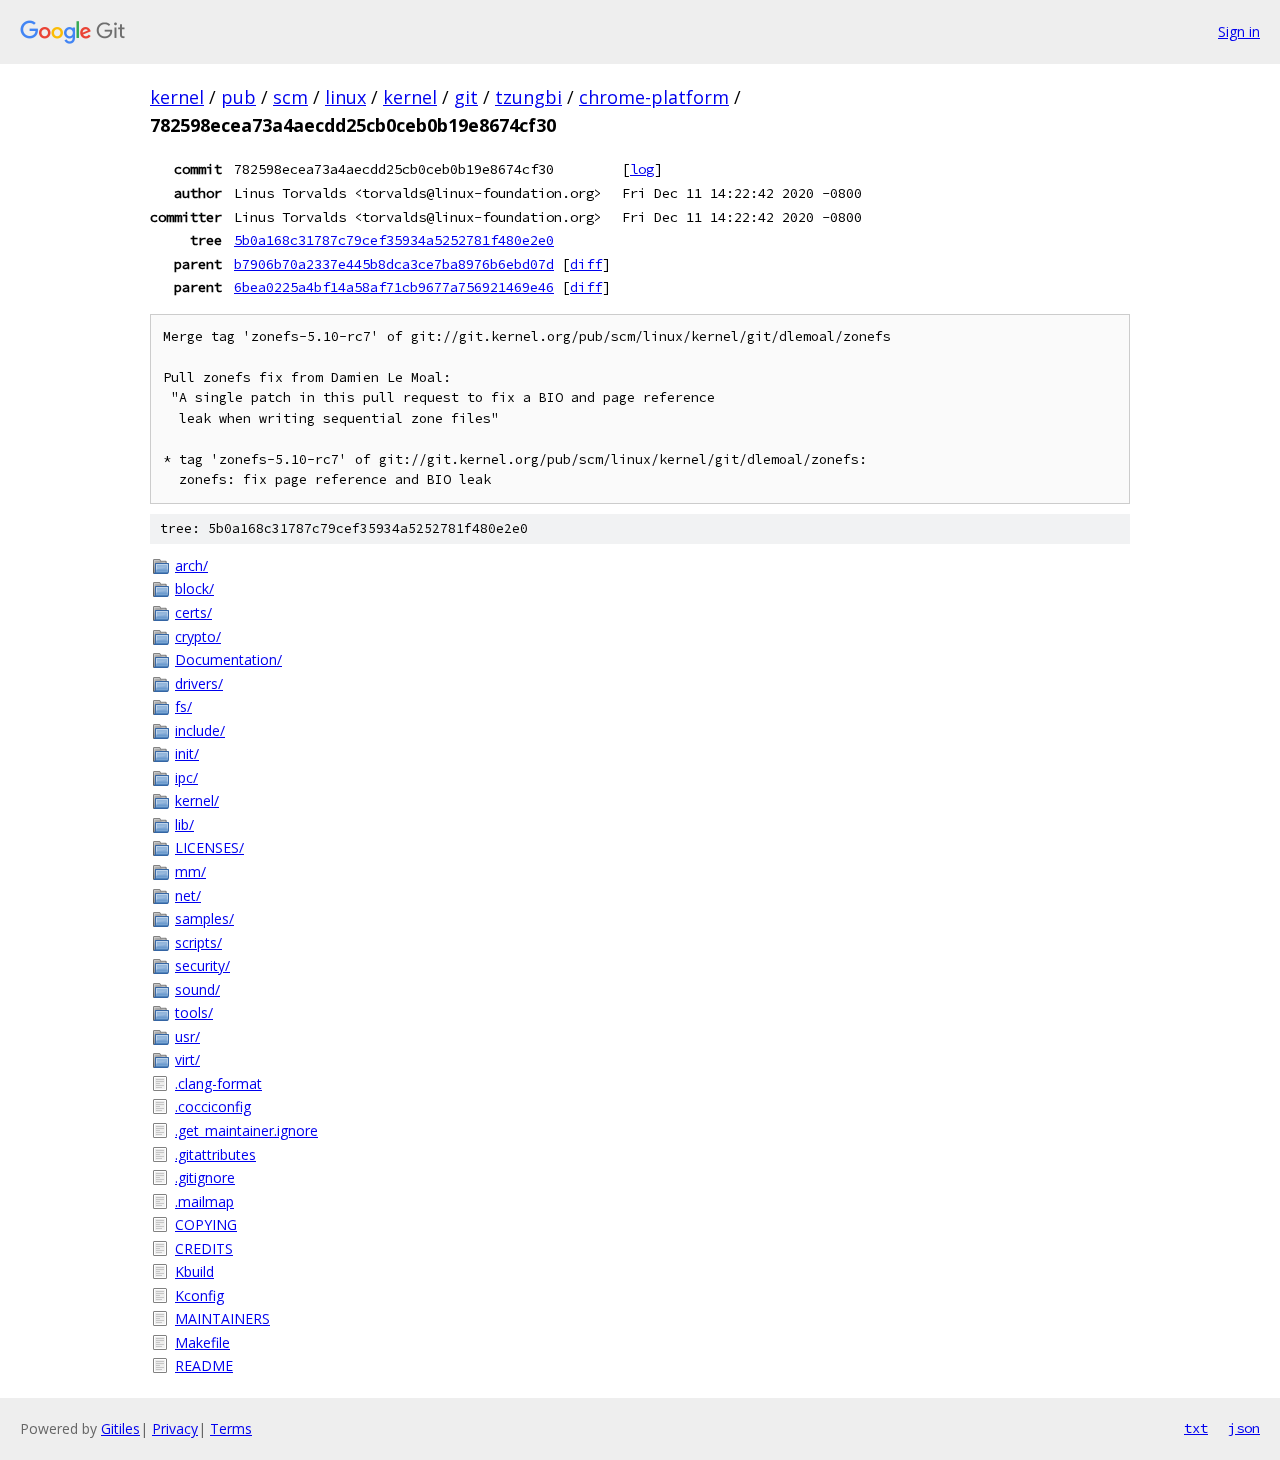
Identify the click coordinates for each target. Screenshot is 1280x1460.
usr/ (187, 1036)
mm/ (190, 871)
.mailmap (204, 1201)
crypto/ (198, 636)
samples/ (204, 918)
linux (345, 97)
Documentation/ (228, 659)
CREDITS (204, 1248)
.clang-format (218, 1083)
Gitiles (120, 1428)
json (1244, 1428)
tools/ (194, 1012)
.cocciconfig (213, 1106)
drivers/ (199, 683)
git (466, 97)
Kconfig (199, 1295)
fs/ (183, 706)
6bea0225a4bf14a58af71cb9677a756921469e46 (394, 287)
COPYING (206, 1224)
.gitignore (205, 1177)
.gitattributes (215, 1154)
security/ (202, 965)
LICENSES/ (209, 847)
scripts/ (198, 942)
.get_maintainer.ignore (246, 1130)
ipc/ (186, 777)
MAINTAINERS (222, 1318)
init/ (187, 753)
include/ (200, 730)
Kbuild (194, 1271)
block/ (194, 588)
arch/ (191, 565)
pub (238, 97)
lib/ (184, 824)
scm (290, 97)
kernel (177, 97)
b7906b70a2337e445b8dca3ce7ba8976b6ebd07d (394, 264)
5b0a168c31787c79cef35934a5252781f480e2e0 (394, 240)
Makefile (202, 1342)
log (642, 169)
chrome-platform (654, 97)
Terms (231, 1428)
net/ (188, 895)
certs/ (193, 612)
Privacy (175, 1428)
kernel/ (197, 800)
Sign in (1239, 31)
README (204, 1365)
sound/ (197, 989)
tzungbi (528, 97)
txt (1196, 1428)
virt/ (187, 1059)
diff (586, 264)
